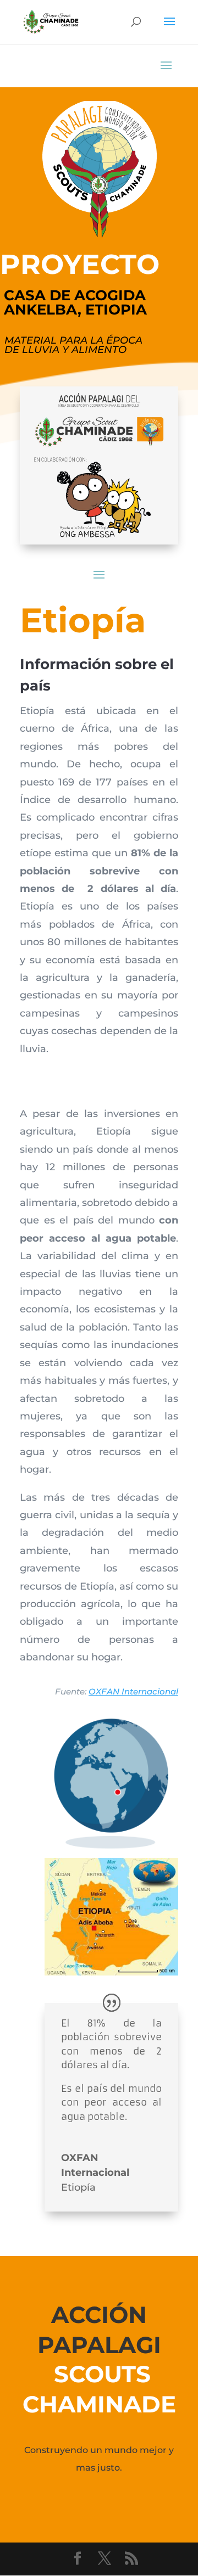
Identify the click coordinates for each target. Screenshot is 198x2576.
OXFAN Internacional (133, 1691)
